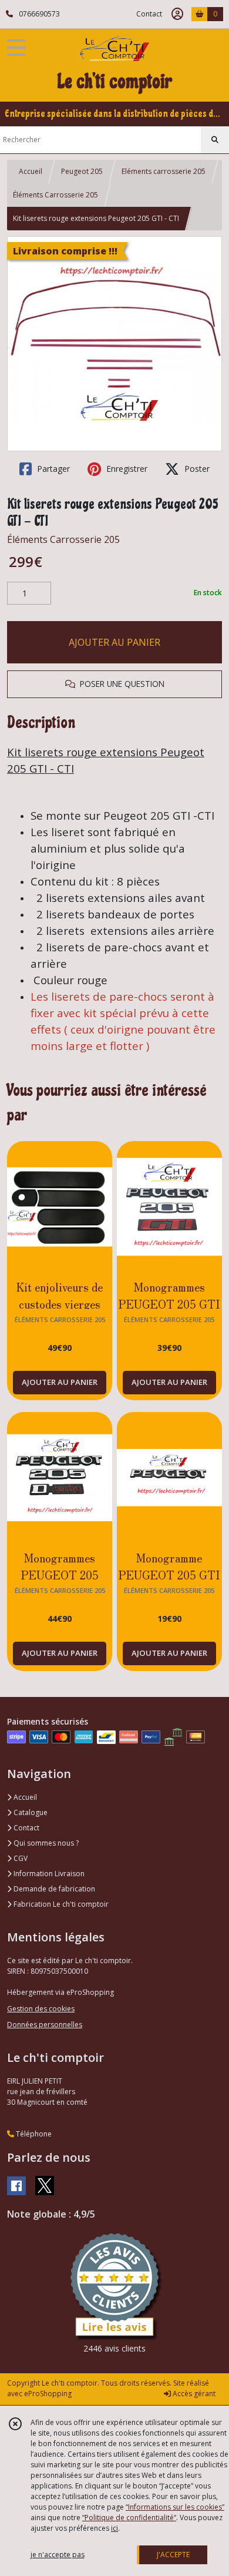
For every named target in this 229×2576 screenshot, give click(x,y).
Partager (52, 469)
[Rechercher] (215, 140)
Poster (196, 469)
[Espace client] (177, 14)
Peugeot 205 (82, 171)
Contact (149, 14)
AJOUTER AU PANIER (114, 642)
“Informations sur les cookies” (175, 2507)
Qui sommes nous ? (45, 1843)
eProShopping (48, 2394)
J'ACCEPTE (173, 2555)
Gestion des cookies (41, 2009)
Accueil (31, 171)
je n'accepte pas (58, 2555)
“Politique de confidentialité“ (129, 2518)
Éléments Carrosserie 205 (55, 195)
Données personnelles (45, 2025)
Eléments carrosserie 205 (164, 171)
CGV (20, 1858)
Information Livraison (48, 1874)
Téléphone (33, 2134)
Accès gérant (193, 2394)
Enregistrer (126, 469)
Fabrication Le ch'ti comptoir (60, 1904)
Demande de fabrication (53, 1889)
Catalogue (30, 1812)
